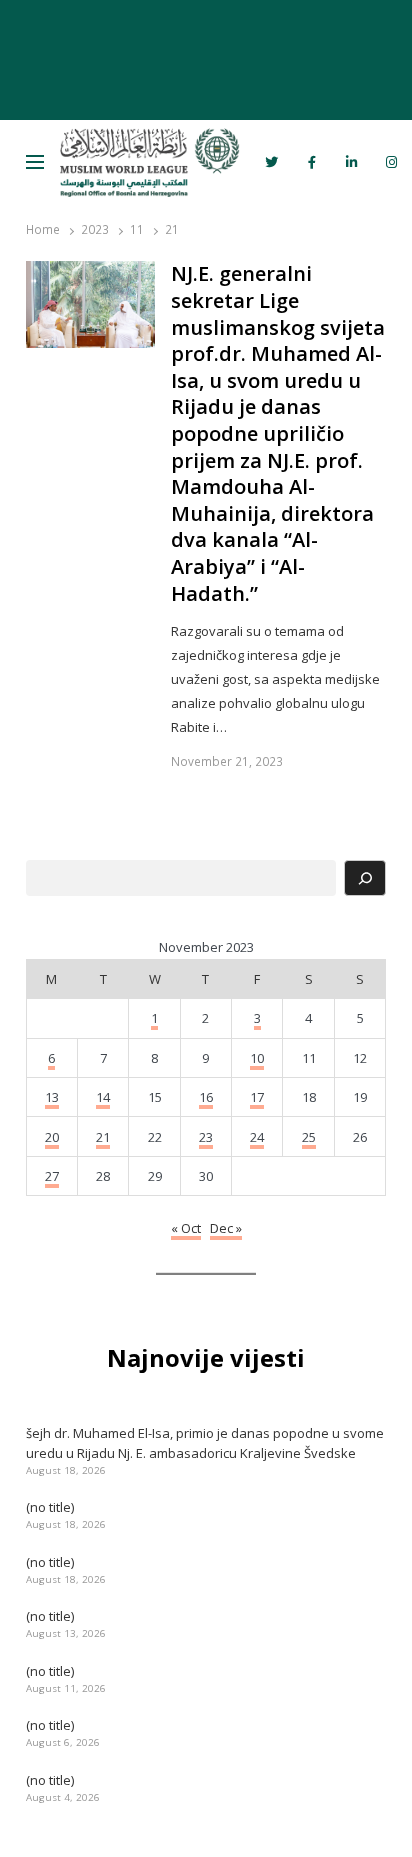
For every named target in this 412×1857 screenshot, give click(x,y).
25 (309, 1137)
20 (52, 1137)
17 (257, 1097)
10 (257, 1058)
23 (206, 1137)
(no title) (50, 1507)
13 (52, 1097)
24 (257, 1137)
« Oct (186, 1228)
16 (206, 1097)
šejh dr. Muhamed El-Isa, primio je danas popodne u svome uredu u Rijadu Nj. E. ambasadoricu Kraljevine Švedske (205, 1443)
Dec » (226, 1228)
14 (103, 1097)
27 (52, 1176)
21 (103, 1137)
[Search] (365, 878)
